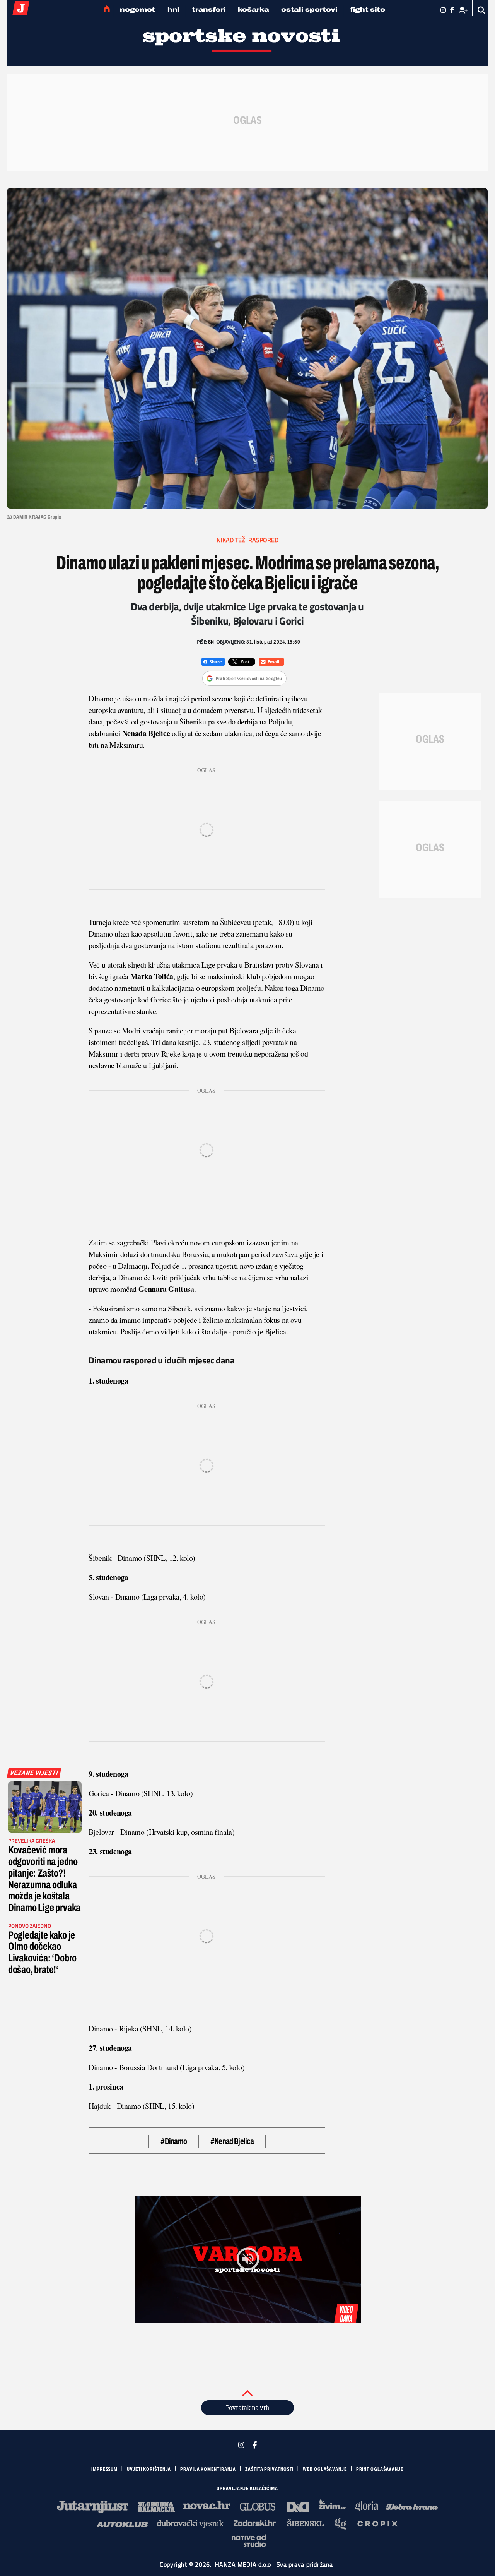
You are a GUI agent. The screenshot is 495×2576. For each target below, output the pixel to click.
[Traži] (482, 10)
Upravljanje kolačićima (247, 2489)
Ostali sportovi (309, 9)
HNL (173, 9)
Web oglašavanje (325, 2469)
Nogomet (137, 9)
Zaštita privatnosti (269, 2469)
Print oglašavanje (380, 2469)
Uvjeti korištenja (149, 2469)
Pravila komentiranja (208, 2469)
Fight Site (368, 9)
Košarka (253, 9)
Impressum (104, 2469)
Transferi (209, 9)
